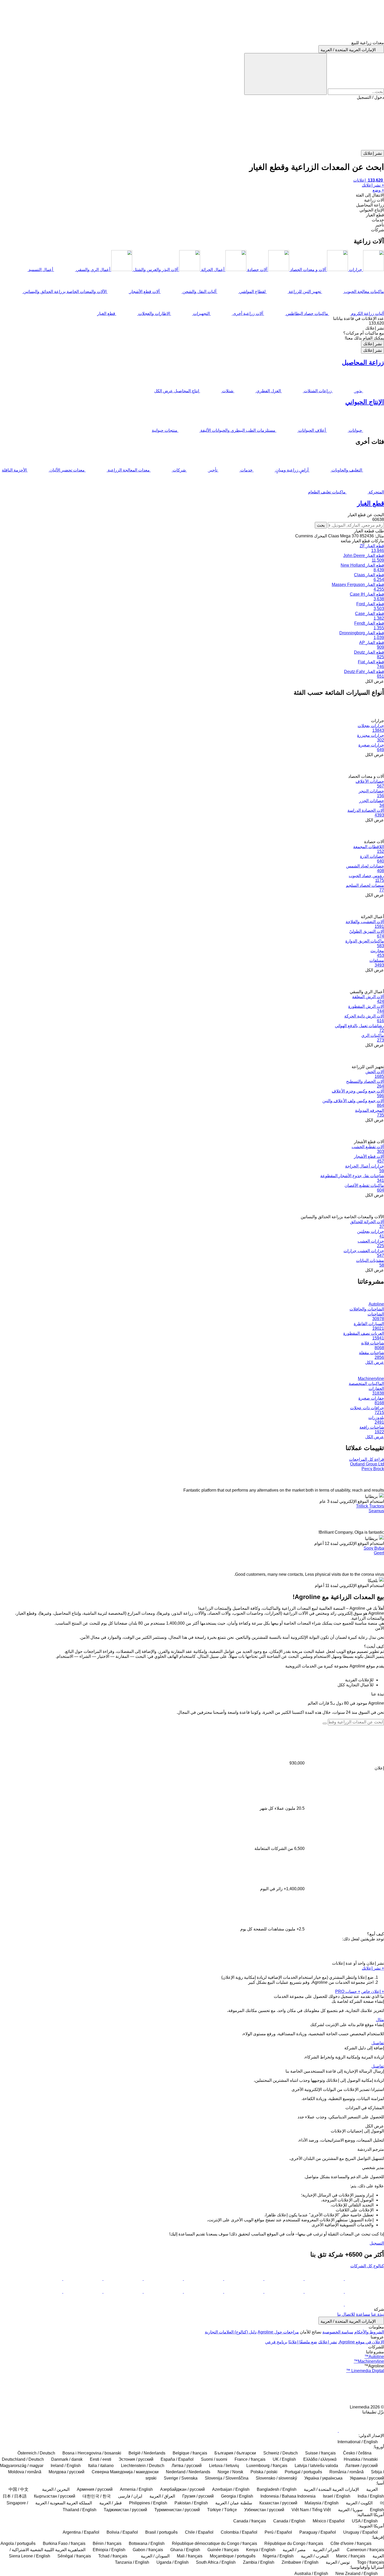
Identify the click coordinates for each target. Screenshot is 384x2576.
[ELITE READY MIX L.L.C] (243, 2279)
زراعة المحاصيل (363, 362)
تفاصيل (378, 2043)
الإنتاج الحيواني (365, 402)
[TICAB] (243, 2292)
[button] (192, 125)
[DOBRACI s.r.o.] (364, 2279)
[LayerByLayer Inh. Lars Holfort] (324, 2304)
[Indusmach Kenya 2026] (82, 2279)
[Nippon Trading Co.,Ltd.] (82, 2292)
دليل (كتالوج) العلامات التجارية (231, 2332)
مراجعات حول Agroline (278, 2332)
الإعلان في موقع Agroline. (361, 2342)
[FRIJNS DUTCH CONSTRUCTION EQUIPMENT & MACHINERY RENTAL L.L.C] (203, 2279)
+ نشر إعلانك (373, 1968)
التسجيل (377, 2243)
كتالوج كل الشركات (367, 2266)
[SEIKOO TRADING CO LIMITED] (283, 2279)
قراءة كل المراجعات (366, 1459)
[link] (192, 323)
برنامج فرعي (276, 2342)
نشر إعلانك (373, 344)
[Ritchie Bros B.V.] (123, 2292)
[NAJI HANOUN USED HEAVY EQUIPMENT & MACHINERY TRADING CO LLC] (163, 2292)
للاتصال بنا (346, 2314)
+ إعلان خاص (373, 1991)
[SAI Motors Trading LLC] (324, 2292)
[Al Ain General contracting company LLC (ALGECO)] (324, 2279)
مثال (380, 2020)
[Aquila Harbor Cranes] (43, 2292)
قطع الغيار (371, 503)
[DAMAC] (203, 2292)
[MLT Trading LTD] (364, 2304)
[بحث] (286, 74)
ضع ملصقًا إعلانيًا (303, 2342)
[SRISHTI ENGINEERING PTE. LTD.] (163, 2279)
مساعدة (363, 2314)
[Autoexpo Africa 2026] (123, 2279)
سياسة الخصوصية (338, 2332)
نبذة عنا (378, 2314)
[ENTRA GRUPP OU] (283, 2292)
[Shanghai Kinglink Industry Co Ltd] (43, 2279)
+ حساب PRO (348, 1991)
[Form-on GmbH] (364, 2292)
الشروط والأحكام (369, 2332)
